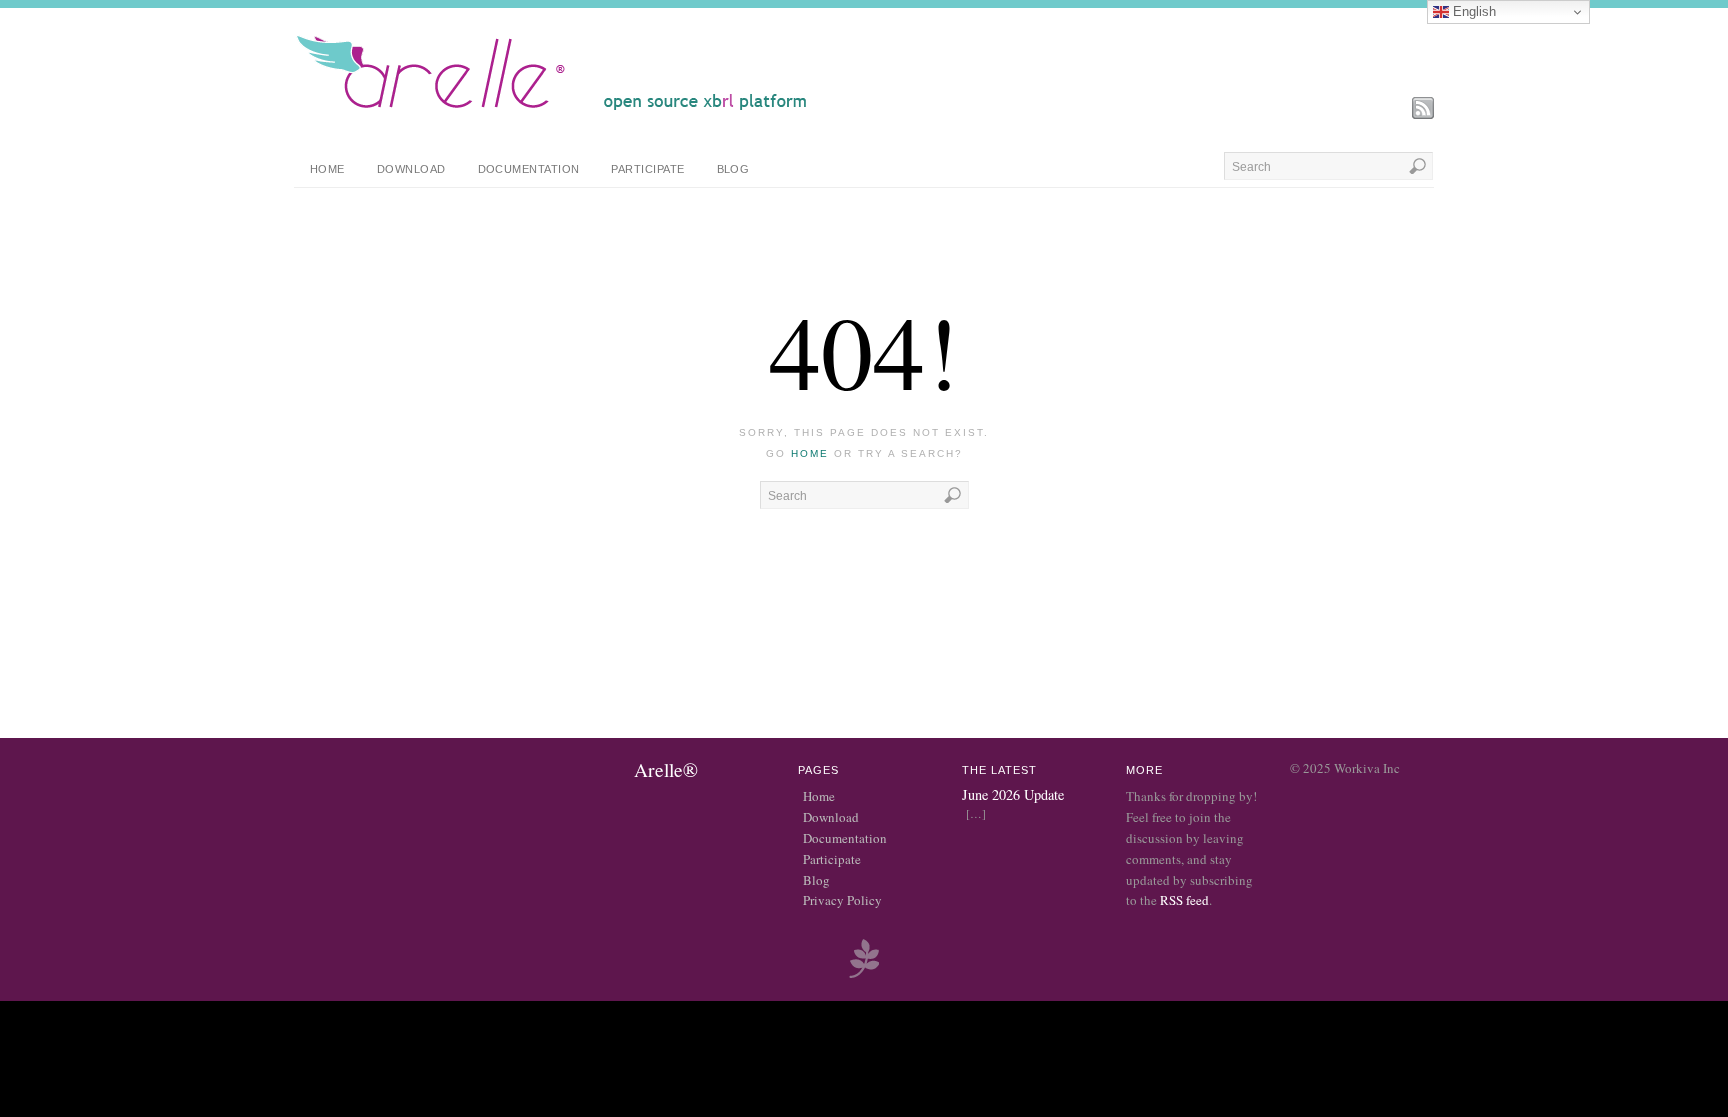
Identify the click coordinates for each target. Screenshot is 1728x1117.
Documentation (529, 169)
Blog (733, 169)
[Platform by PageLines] (864, 975)
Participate (647, 169)
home (810, 453)
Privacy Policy (842, 900)
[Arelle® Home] (552, 110)
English (1472, 11)
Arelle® (666, 769)
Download (411, 169)
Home (327, 169)
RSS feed (1184, 900)
